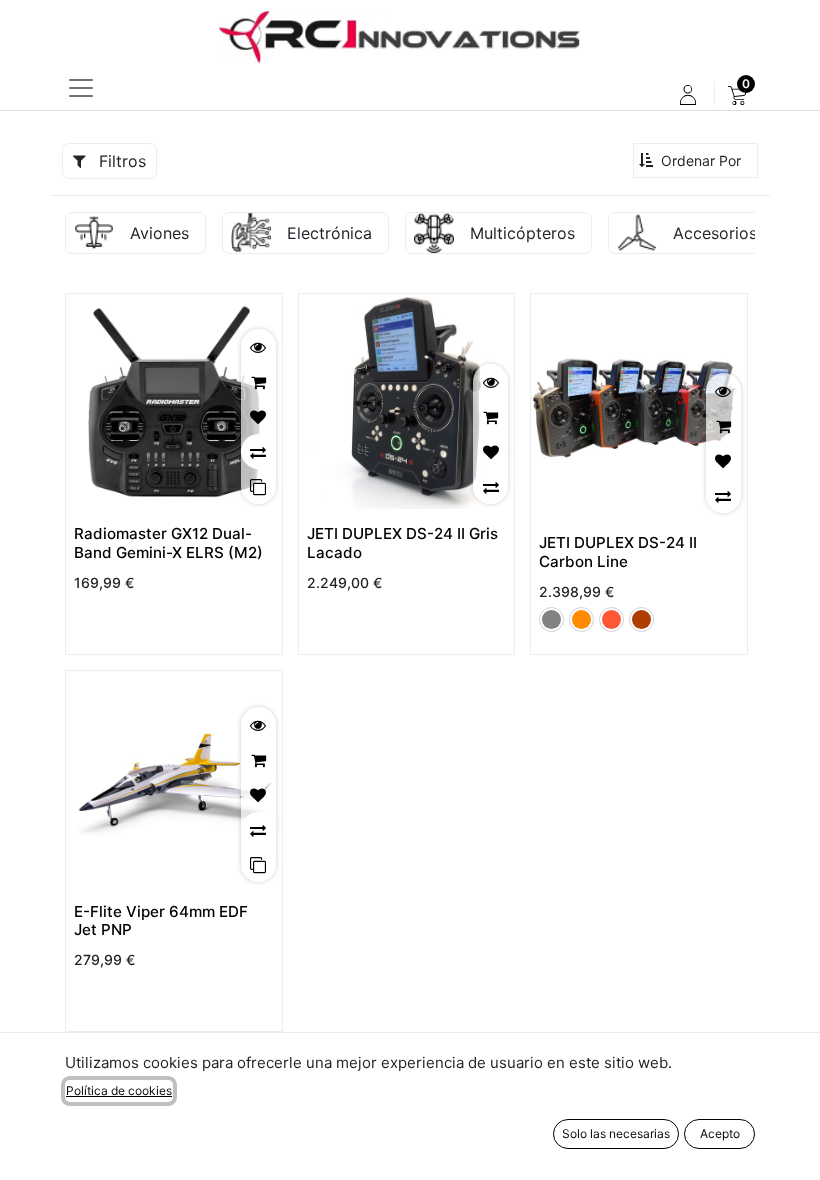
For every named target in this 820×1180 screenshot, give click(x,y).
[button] (695, 160)
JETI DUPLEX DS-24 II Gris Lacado (402, 542)
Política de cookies (119, 1090)
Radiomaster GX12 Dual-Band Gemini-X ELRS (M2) (168, 542)
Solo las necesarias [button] (616, 1133)
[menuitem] (737, 95)
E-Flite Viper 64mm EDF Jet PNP (161, 920)
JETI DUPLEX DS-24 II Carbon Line (618, 551)
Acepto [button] (720, 1133)
